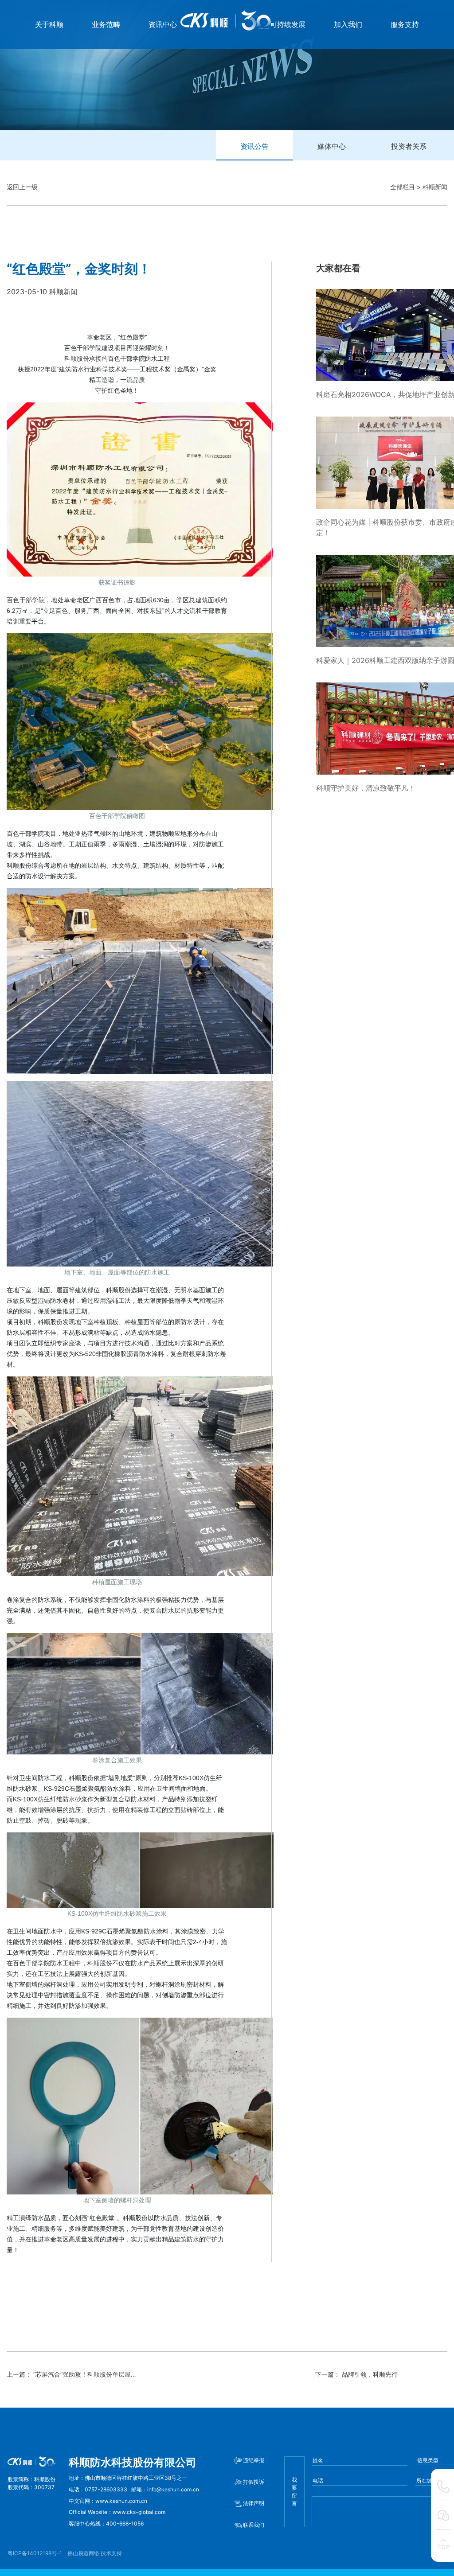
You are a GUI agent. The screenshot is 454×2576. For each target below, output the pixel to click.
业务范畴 (106, 24)
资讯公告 (254, 146)
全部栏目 (403, 187)
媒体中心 (332, 146)
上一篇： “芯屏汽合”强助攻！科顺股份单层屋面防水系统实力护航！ (100, 2374)
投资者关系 (409, 146)
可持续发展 (288, 24)
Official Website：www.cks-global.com (117, 2512)
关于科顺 (49, 24)
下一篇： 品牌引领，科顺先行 (356, 2374)
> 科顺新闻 (432, 187)
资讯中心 (163, 24)
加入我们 (348, 24)
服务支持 (405, 24)
